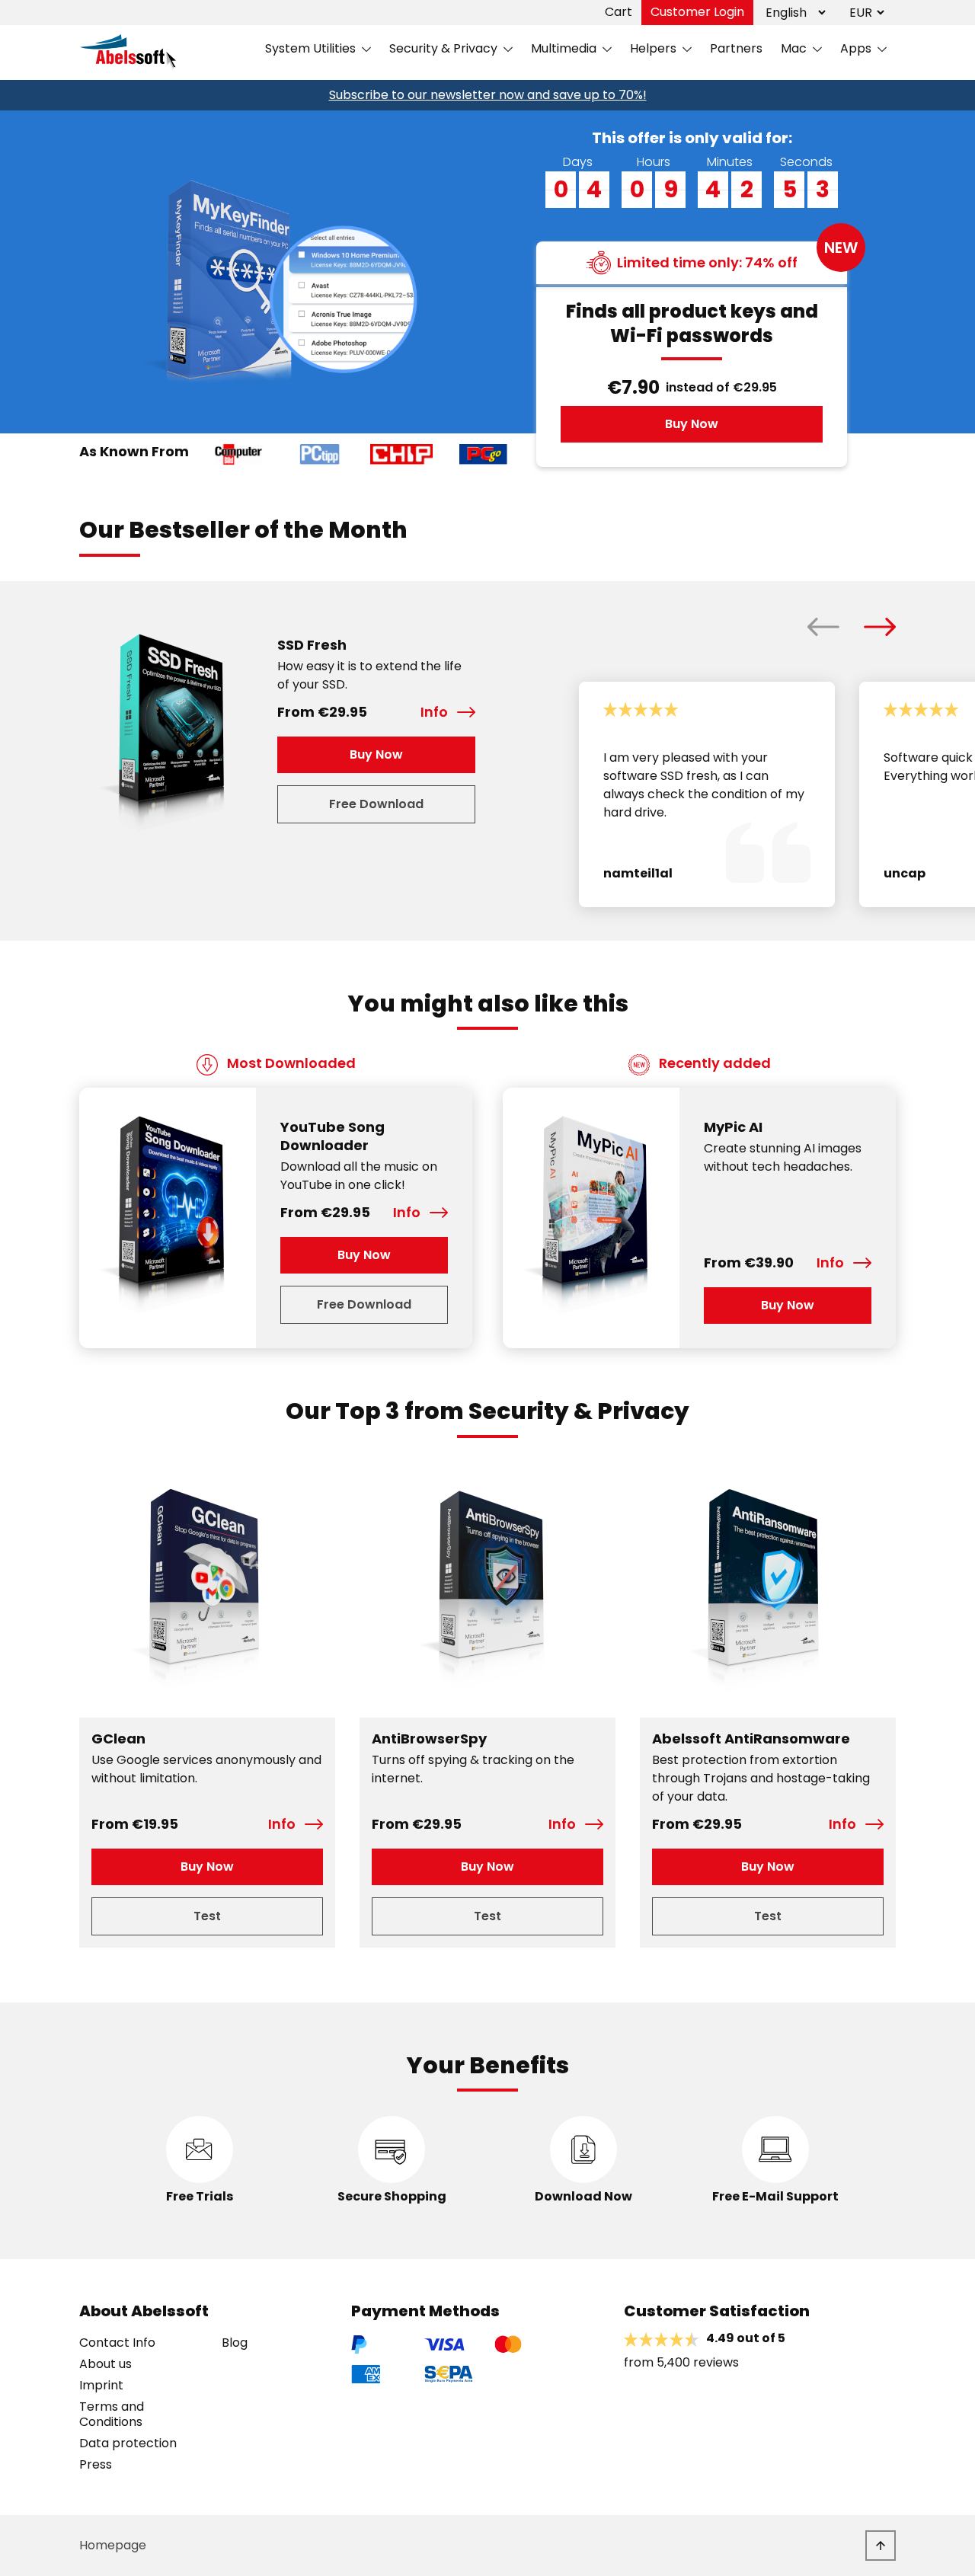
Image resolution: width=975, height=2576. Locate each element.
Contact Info (117, 2343)
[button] (823, 627)
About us (105, 2364)
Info (434, 712)
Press (96, 2465)
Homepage (113, 2545)
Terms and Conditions (112, 2415)
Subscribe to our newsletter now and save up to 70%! (488, 95)
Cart (619, 12)
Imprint (101, 2386)
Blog (235, 2343)
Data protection (128, 2443)
